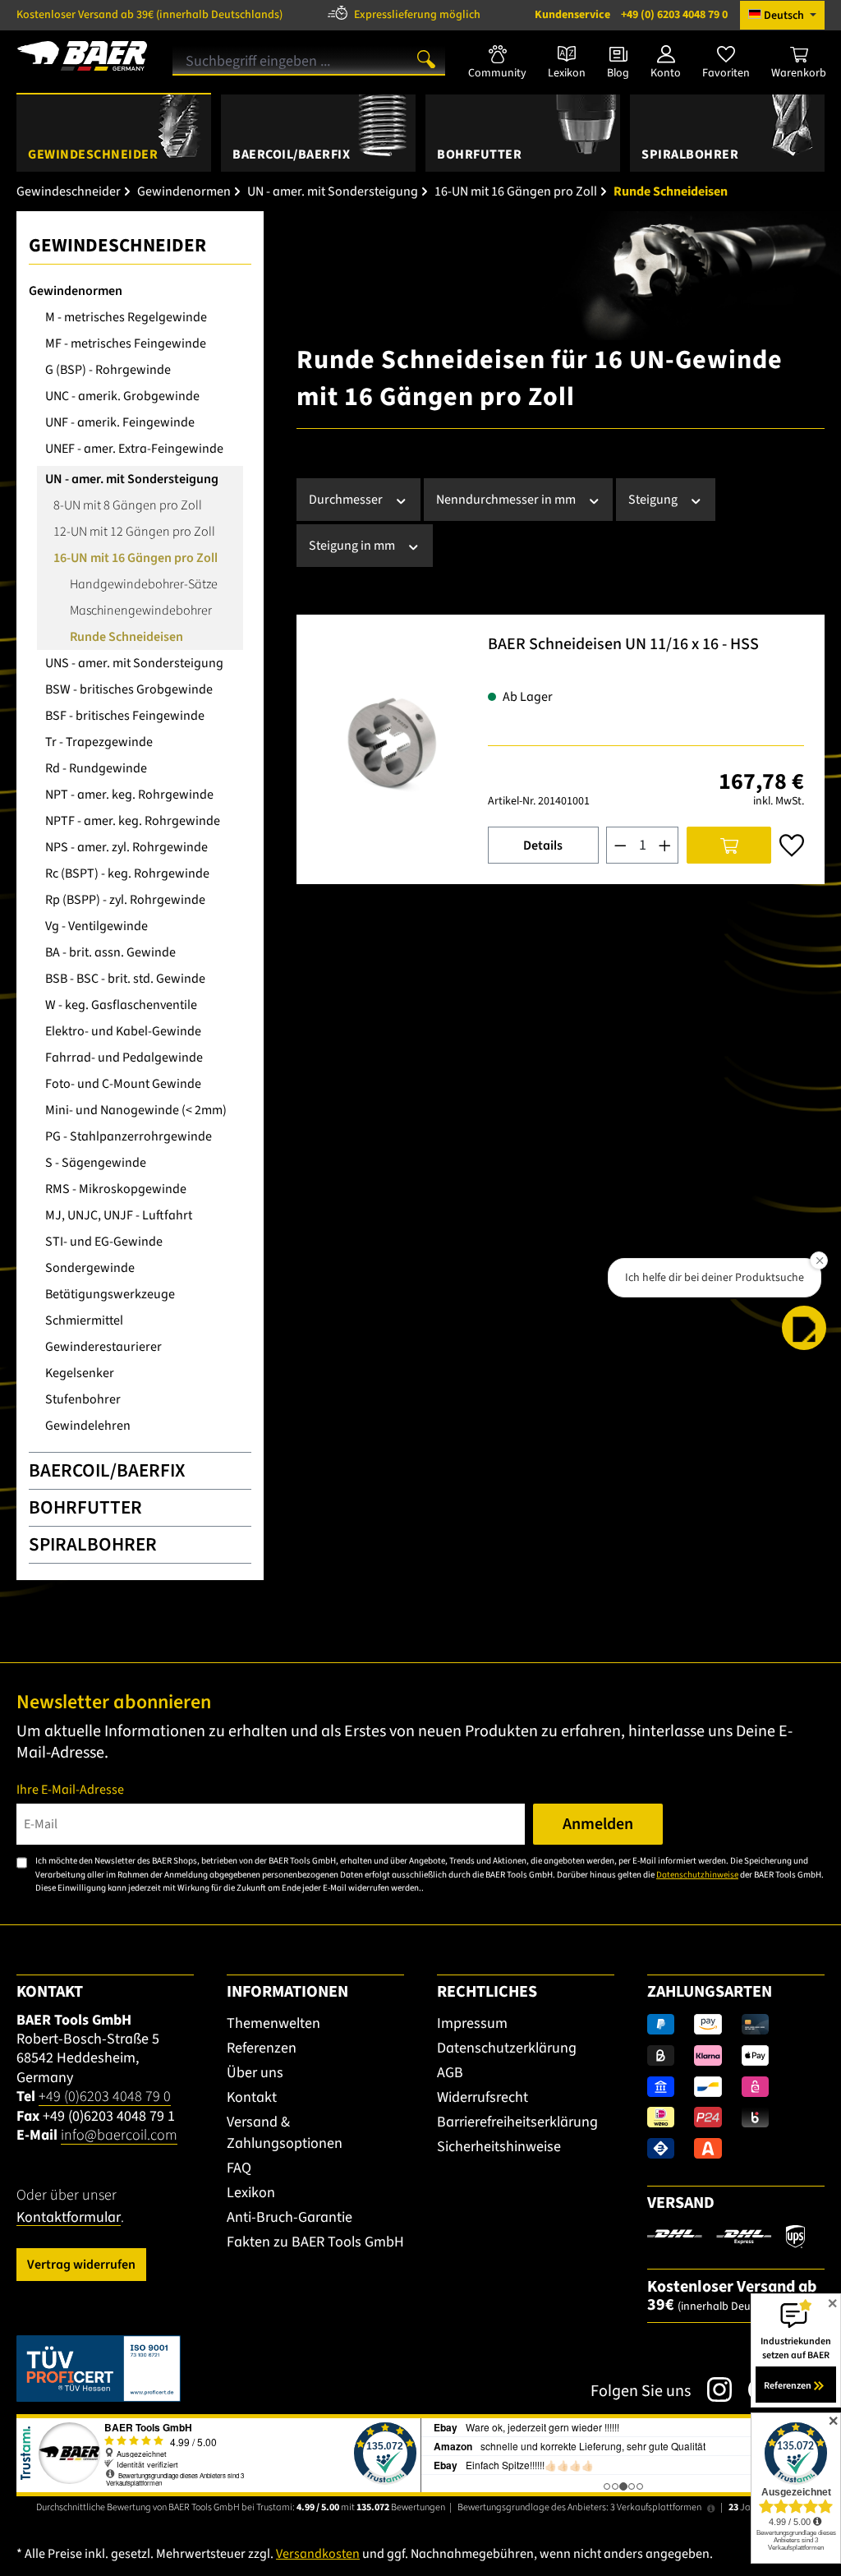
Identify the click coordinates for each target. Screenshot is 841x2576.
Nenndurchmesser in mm (507, 500)
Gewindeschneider (117, 245)
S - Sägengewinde (96, 1163)
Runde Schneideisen (126, 637)
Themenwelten (273, 2023)
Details (543, 846)
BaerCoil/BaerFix (107, 1470)
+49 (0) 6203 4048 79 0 (631, 15)
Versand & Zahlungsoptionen (285, 2133)
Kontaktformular (69, 2217)
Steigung (654, 500)
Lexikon (251, 2193)
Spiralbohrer (93, 1544)
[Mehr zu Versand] (726, 2236)
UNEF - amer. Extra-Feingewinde (134, 449)
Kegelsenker (80, 1373)
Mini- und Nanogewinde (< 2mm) (136, 1110)
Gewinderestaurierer (103, 1347)
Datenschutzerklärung (507, 2048)
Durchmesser (347, 500)
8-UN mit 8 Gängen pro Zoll (128, 505)
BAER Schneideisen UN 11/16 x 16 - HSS (623, 645)
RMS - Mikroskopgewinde (116, 1189)
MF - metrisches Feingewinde (126, 343)
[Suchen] (426, 58)
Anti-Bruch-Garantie (290, 2217)
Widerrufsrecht (483, 2097)
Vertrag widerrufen (81, 2265)
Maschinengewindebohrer (141, 611)
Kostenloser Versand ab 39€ (149, 15)
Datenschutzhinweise (697, 1875)
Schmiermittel (84, 1320)
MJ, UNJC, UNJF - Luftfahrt (119, 1215)
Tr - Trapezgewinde (99, 742)
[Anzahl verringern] (620, 845)
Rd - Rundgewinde (96, 768)
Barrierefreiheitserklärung (517, 2122)
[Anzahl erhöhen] (665, 845)
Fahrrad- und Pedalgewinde (124, 1058)
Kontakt (252, 2097)
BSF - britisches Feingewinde (125, 716)
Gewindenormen (76, 291)
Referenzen (262, 2048)
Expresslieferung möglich (417, 15)
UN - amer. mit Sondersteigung (132, 479)
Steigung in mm (353, 546)
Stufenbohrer (83, 1399)
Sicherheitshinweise (499, 2147)
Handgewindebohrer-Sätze (144, 584)
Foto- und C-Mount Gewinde (123, 1084)
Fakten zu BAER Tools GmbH (315, 2242)
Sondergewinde (90, 1268)
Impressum (472, 2023)
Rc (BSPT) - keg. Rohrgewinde (127, 873)
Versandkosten (318, 2554)
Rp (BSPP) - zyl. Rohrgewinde (125, 900)
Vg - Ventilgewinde (97, 926)
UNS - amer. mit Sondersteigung (134, 663)
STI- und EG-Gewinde (104, 1242)
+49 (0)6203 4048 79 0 (105, 2097)
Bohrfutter (85, 1507)
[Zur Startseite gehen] (82, 56)
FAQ (239, 2168)
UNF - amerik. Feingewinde (120, 422)
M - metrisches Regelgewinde (126, 317)
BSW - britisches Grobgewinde (129, 689)
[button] (804, 1328)
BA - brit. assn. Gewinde (110, 952)
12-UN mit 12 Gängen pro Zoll (134, 532)
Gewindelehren (88, 1426)
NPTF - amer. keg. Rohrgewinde (133, 821)
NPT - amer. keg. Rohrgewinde (129, 795)
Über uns (255, 2073)
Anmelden (598, 1824)
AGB (450, 2073)
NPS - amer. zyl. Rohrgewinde (126, 847)
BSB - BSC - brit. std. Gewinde (125, 979)
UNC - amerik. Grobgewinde (122, 396)
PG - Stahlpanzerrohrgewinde (129, 1136)
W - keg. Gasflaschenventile (121, 1005)
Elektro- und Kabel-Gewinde (123, 1031)
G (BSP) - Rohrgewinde (108, 370)
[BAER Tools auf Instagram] (711, 2389)
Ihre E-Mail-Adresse (70, 1790)
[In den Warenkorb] (729, 845)
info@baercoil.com (119, 2135)
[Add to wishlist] (792, 846)
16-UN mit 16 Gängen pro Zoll (136, 558)
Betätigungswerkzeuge (110, 1294)
